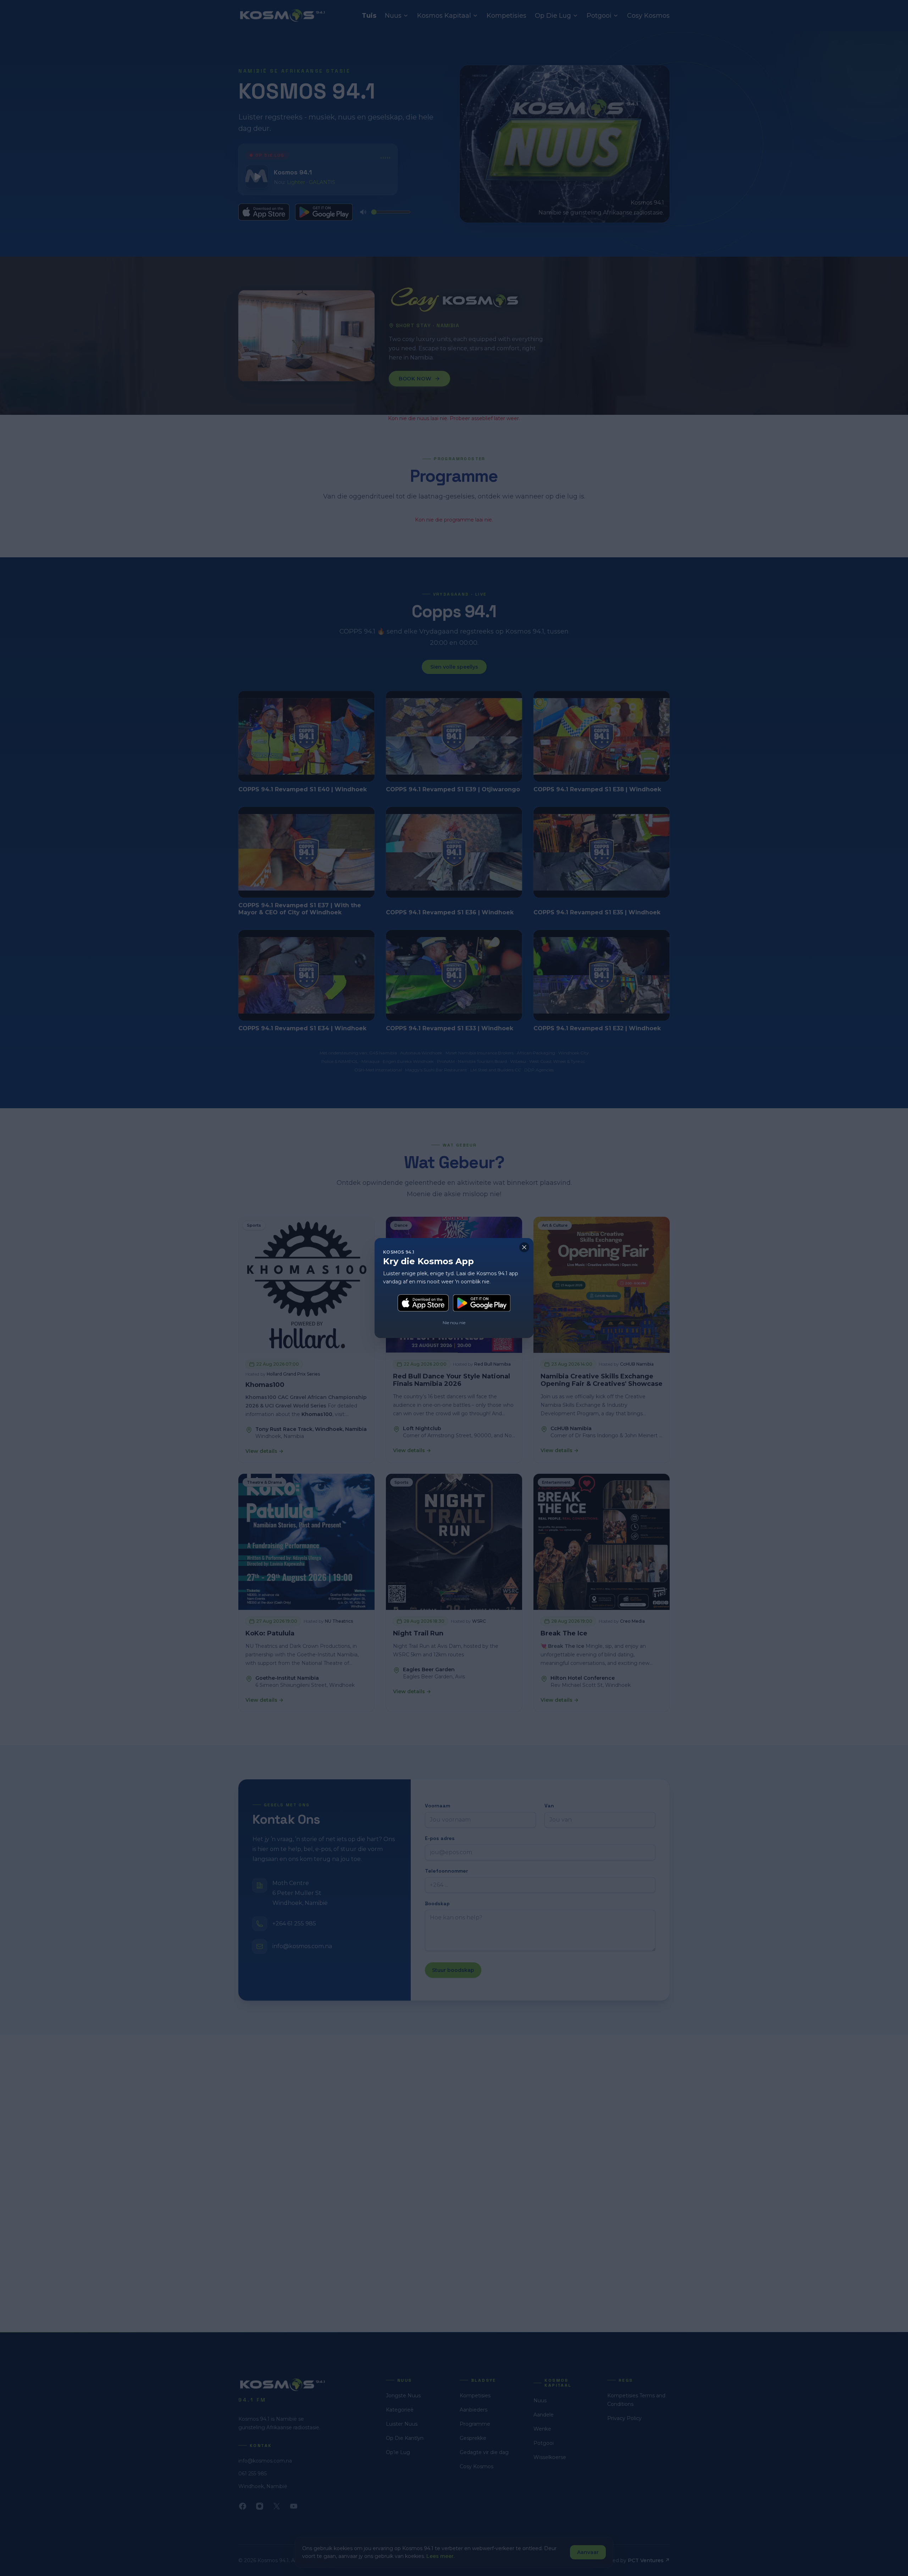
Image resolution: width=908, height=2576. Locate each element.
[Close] (524, 1247)
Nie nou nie (454, 1323)
